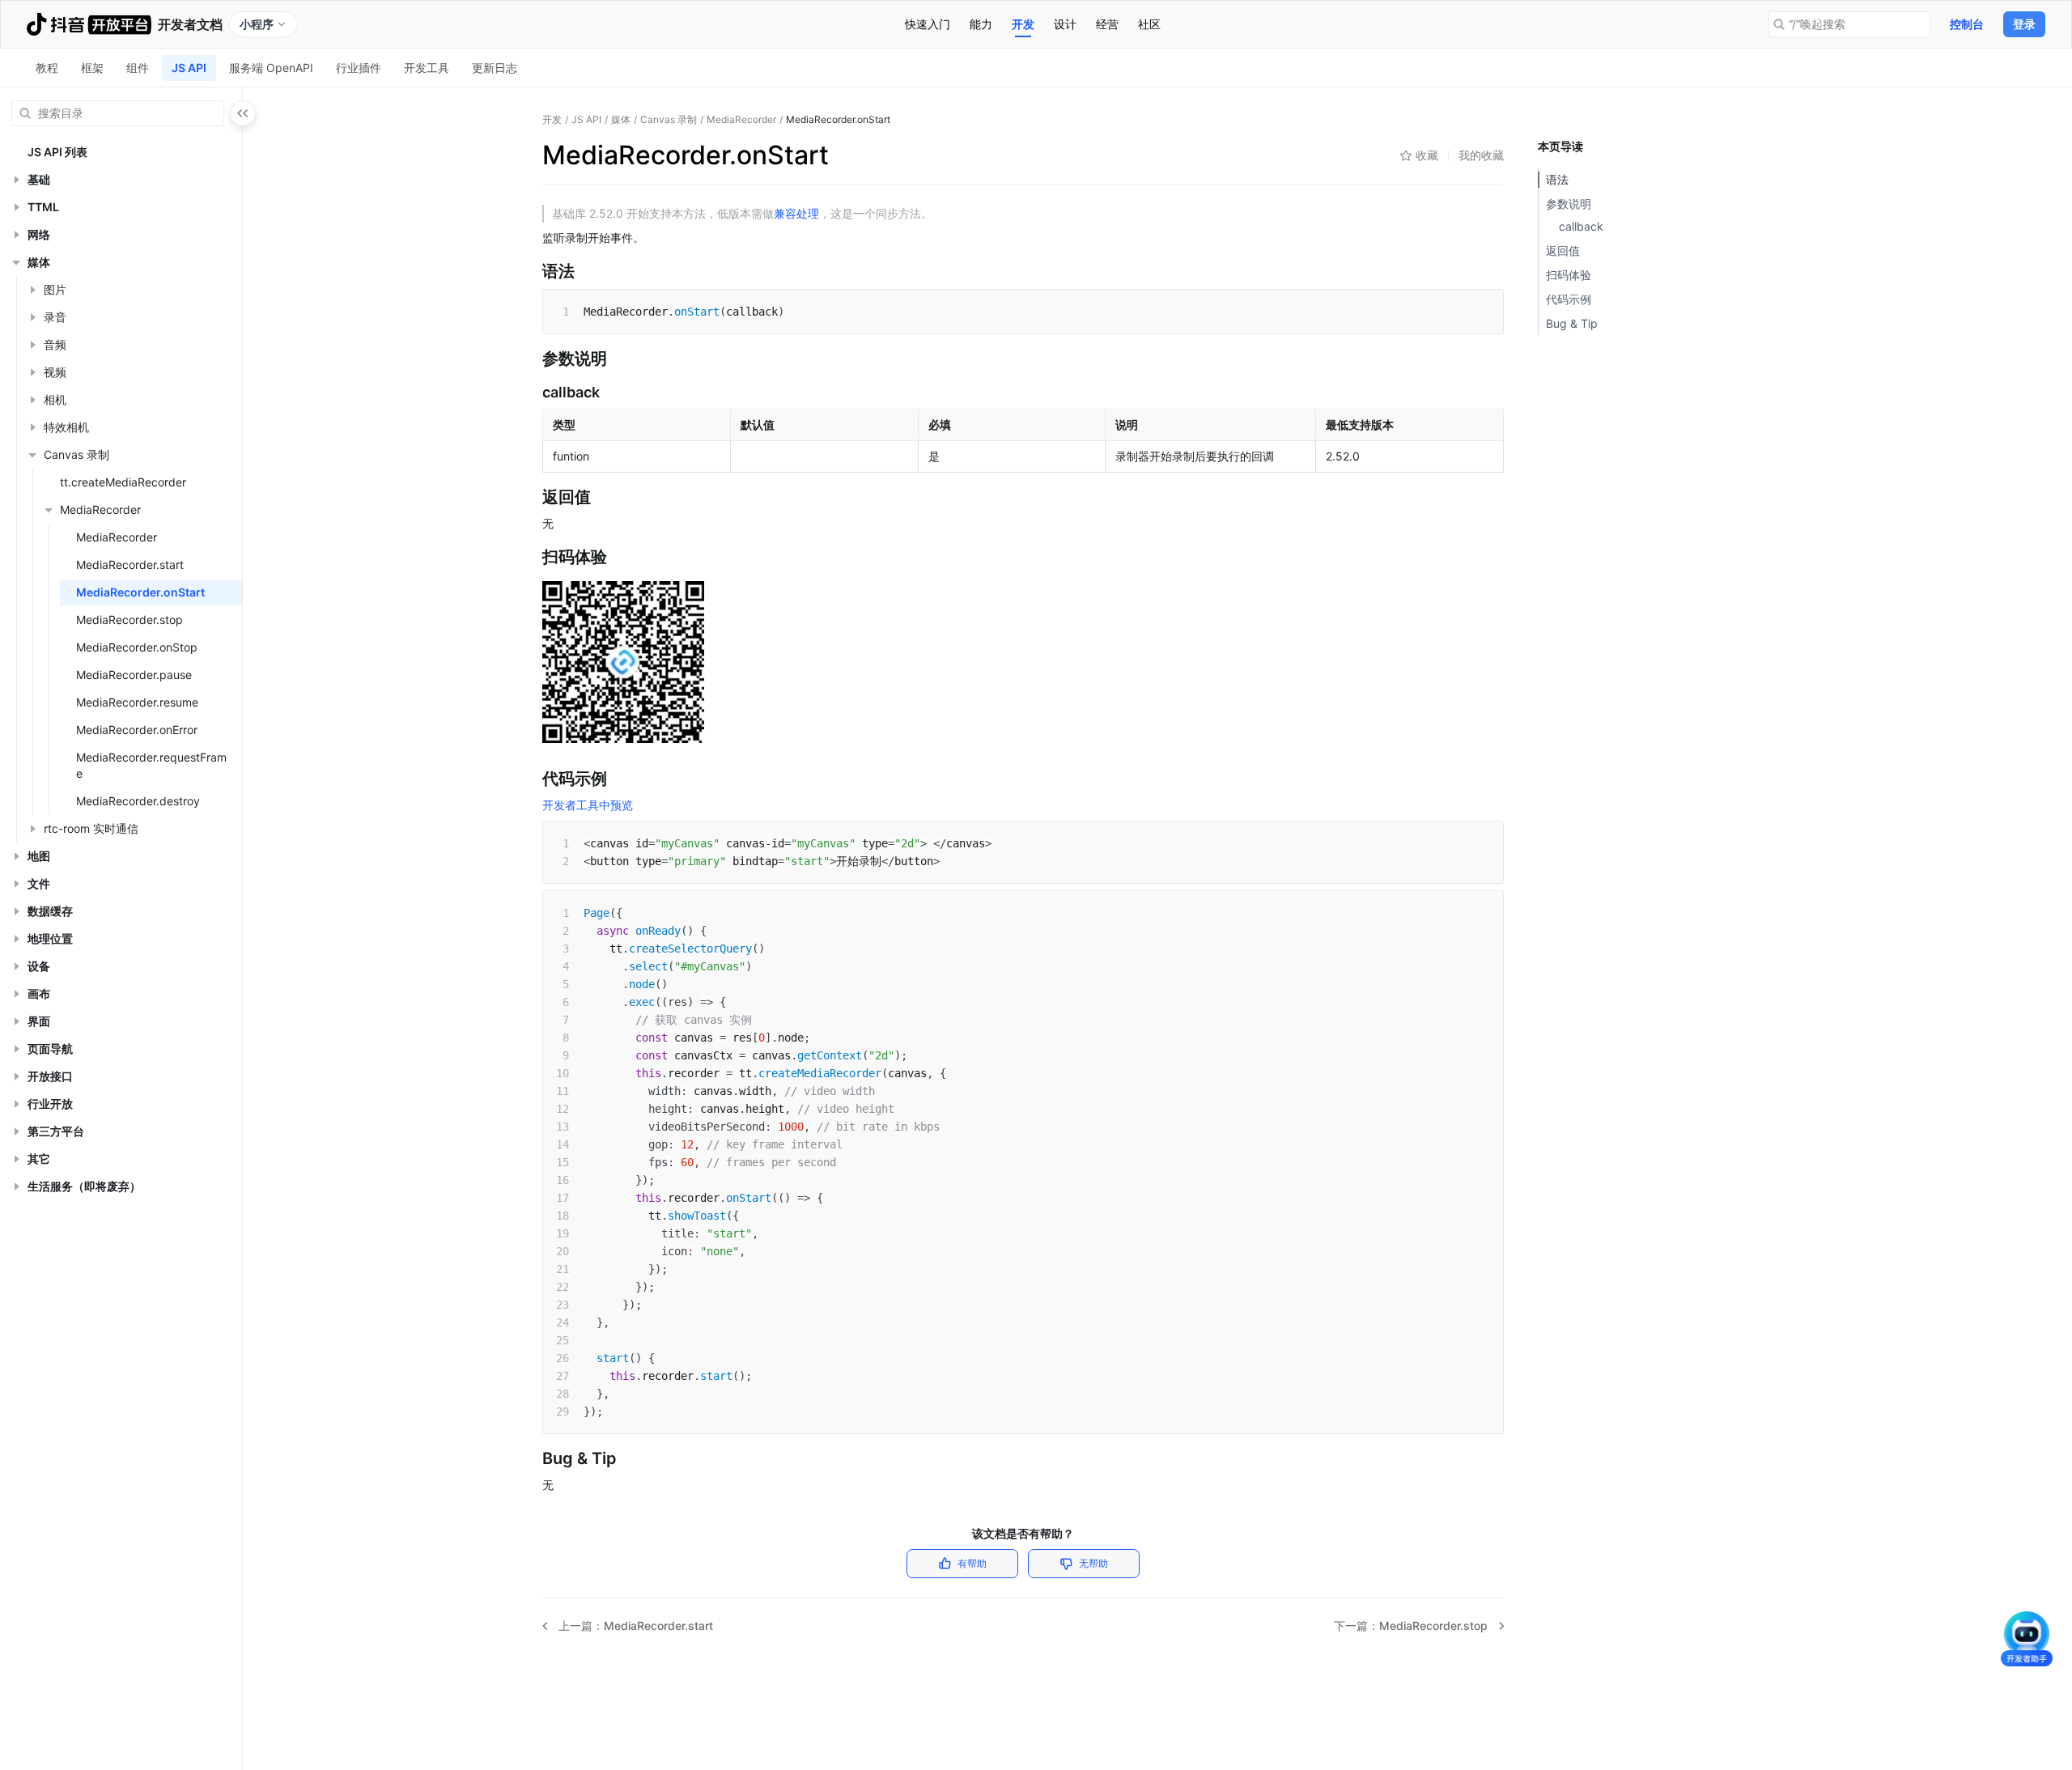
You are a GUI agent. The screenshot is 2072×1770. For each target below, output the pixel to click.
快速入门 (928, 24)
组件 (138, 68)
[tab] (928, 24)
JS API (189, 68)
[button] (16, 180)
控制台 (1967, 24)
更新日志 (495, 68)
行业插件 (359, 68)
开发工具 (427, 68)
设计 (1065, 24)
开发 (1023, 24)
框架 (92, 68)
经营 (1107, 24)
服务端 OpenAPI (271, 68)
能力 (981, 24)
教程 (47, 68)
